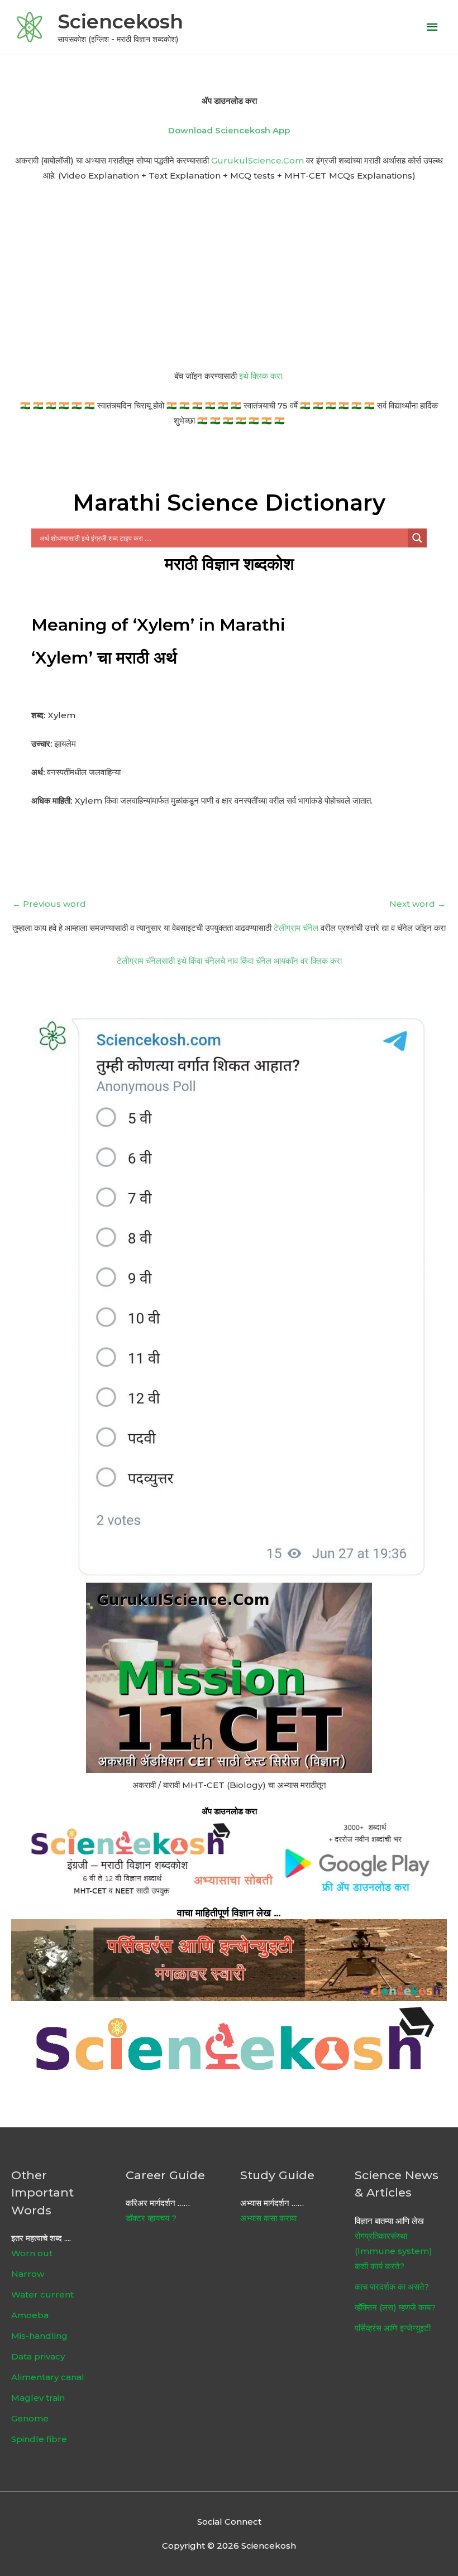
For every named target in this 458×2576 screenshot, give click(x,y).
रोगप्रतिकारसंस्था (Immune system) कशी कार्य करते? (393, 2251)
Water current (42, 2294)
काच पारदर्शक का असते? (392, 2287)
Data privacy (38, 2356)
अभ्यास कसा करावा (268, 2218)
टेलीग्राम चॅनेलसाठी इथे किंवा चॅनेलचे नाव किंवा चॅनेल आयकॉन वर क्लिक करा (229, 961)
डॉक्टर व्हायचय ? (151, 2218)
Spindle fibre (39, 2439)
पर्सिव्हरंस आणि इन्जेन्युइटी (393, 2328)
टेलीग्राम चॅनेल (296, 928)
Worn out (32, 2253)
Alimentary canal (48, 2377)
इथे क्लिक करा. (261, 376)
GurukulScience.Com (257, 160)
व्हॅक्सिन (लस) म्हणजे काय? (395, 2307)
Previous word (49, 904)
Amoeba (30, 2315)
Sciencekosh (120, 21)
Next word (418, 904)
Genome (30, 2418)
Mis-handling (39, 2336)
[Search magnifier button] (417, 538)
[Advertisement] (229, 276)
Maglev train (38, 2398)
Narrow (28, 2274)
